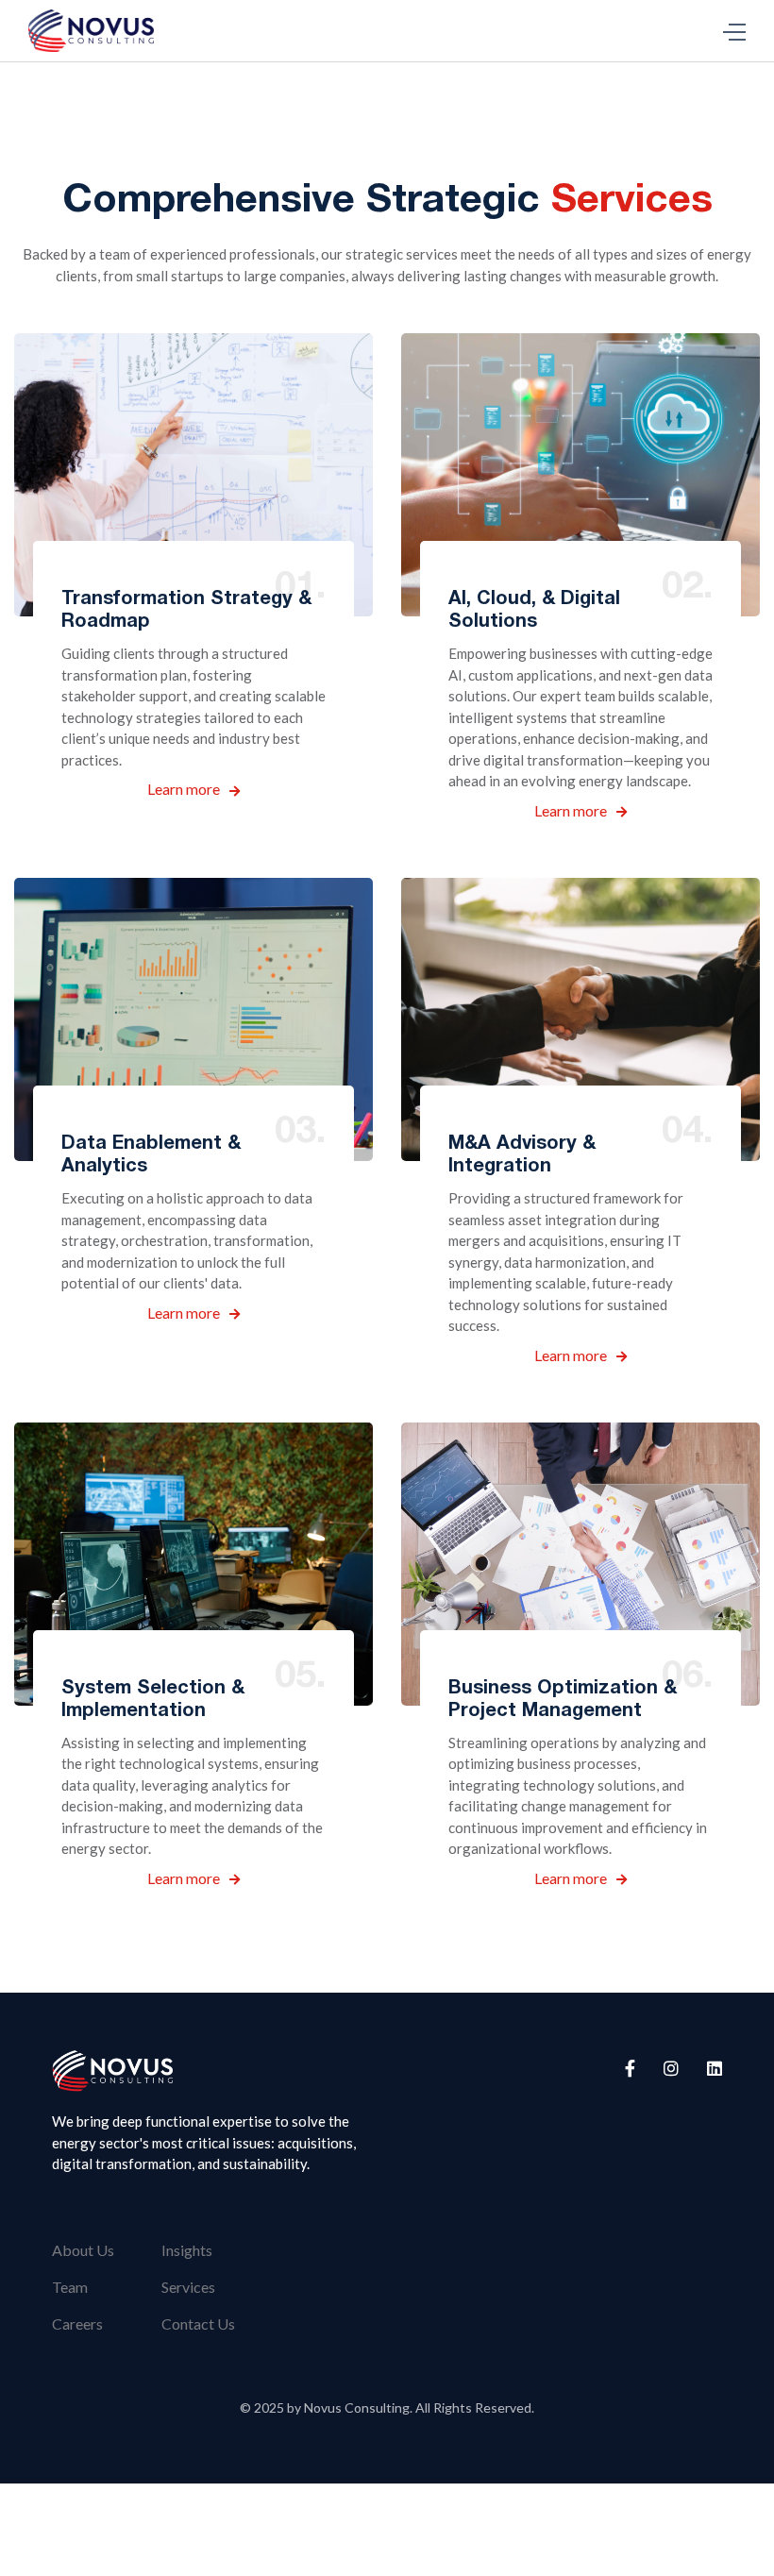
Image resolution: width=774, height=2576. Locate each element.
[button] (734, 31)
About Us (83, 2250)
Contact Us (198, 2323)
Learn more (193, 789)
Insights (187, 2250)
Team (70, 2287)
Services (188, 2287)
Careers (77, 2323)
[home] (91, 31)
